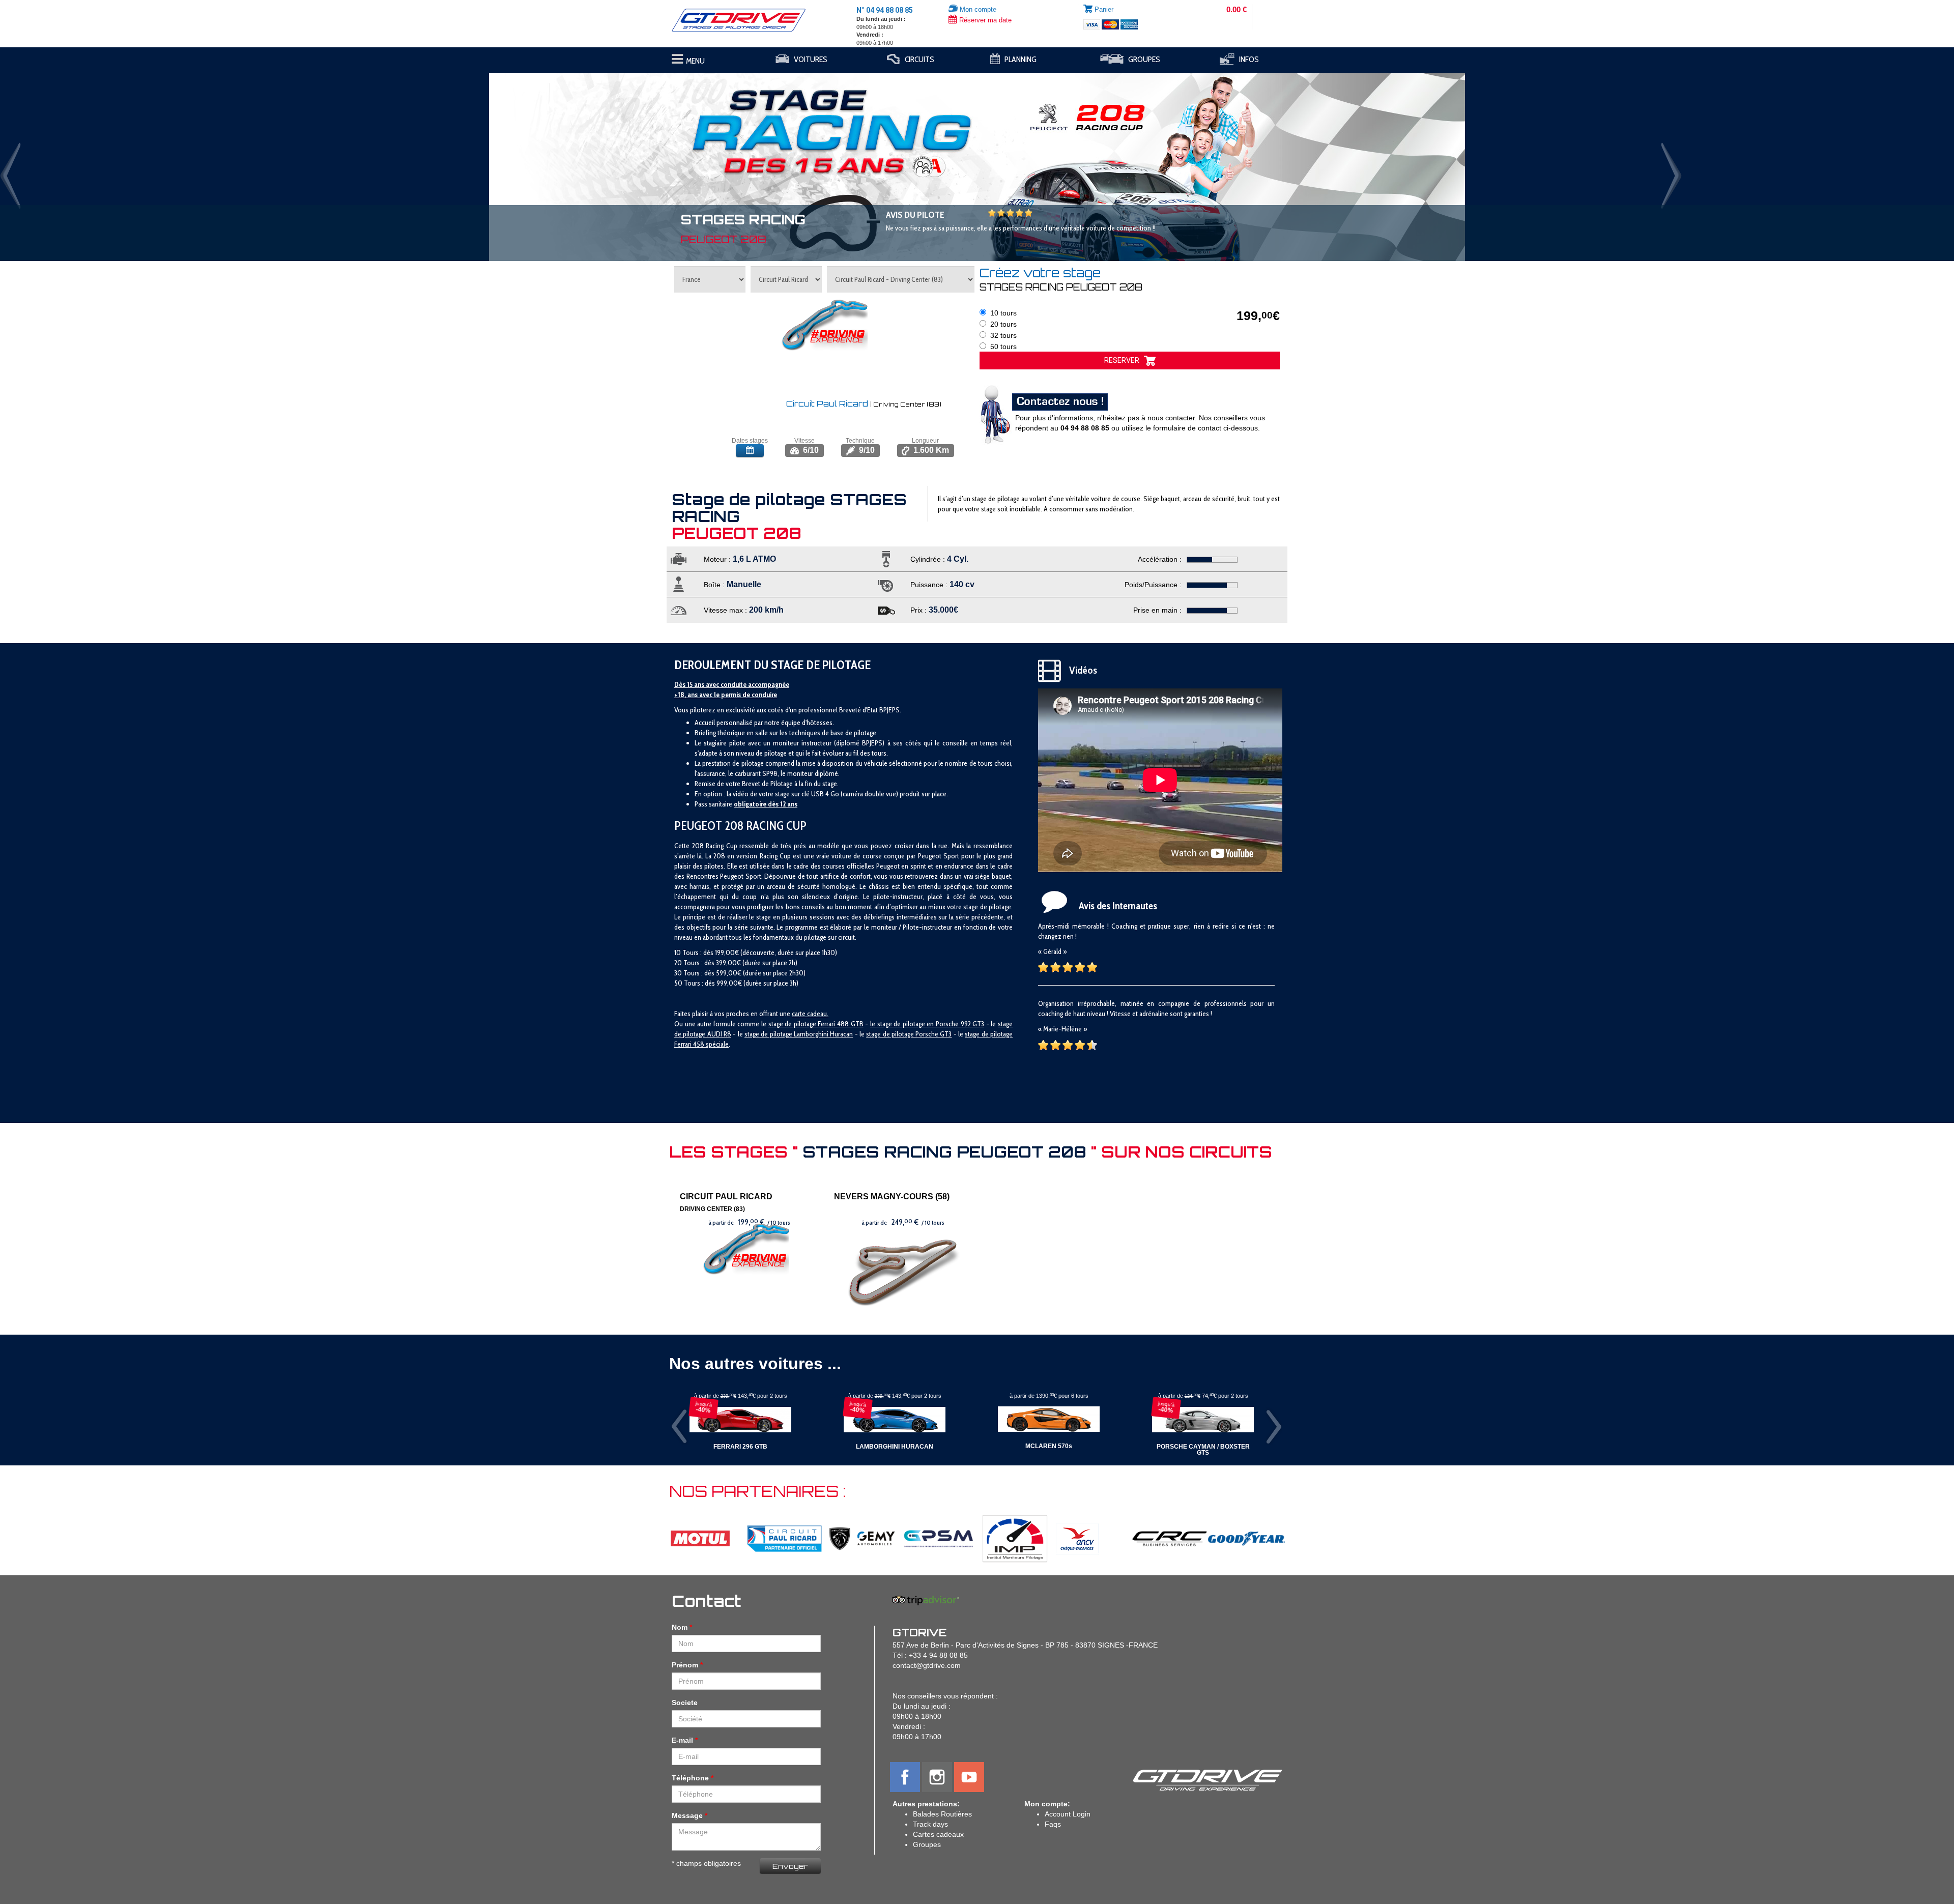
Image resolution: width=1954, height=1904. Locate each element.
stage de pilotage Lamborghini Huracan (799, 1034)
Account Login (1068, 1814)
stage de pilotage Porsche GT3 (909, 1034)
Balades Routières (942, 1814)
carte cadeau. (810, 1014)
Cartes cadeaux (938, 1834)
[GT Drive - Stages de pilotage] (746, 20)
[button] (147, 162)
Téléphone (690, 1778)
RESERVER (1124, 360)
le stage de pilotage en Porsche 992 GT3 (927, 1024)
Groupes (927, 1844)
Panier (1104, 9)
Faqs (1053, 1824)
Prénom (685, 1665)
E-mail (682, 1740)
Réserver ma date (984, 20)
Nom (680, 1627)
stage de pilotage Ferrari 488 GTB (816, 1024)
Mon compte (977, 9)
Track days (930, 1824)
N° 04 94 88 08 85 (885, 10)
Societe (685, 1703)
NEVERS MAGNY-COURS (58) (892, 1196)
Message (687, 1815)
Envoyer (790, 1866)
